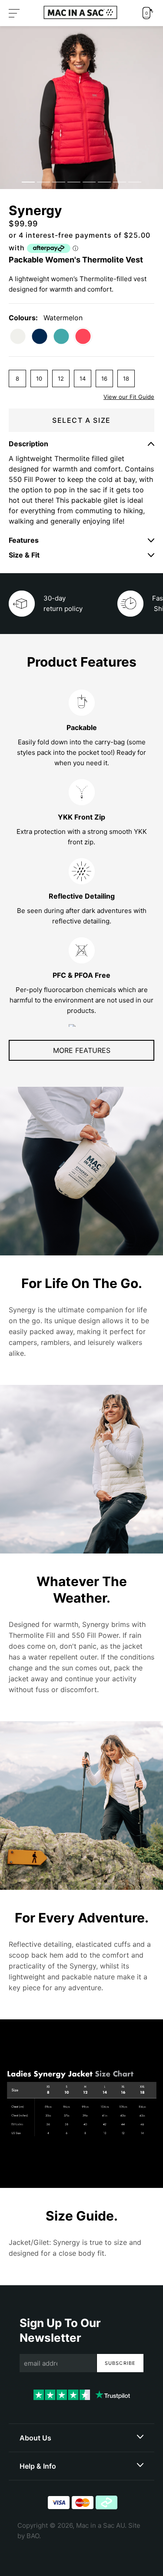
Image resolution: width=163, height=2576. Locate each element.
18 (126, 378)
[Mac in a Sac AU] (80, 12)
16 (104, 378)
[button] (14, 13)
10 (39, 378)
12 (61, 378)
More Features (82, 1050)
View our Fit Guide (129, 397)
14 (83, 378)
